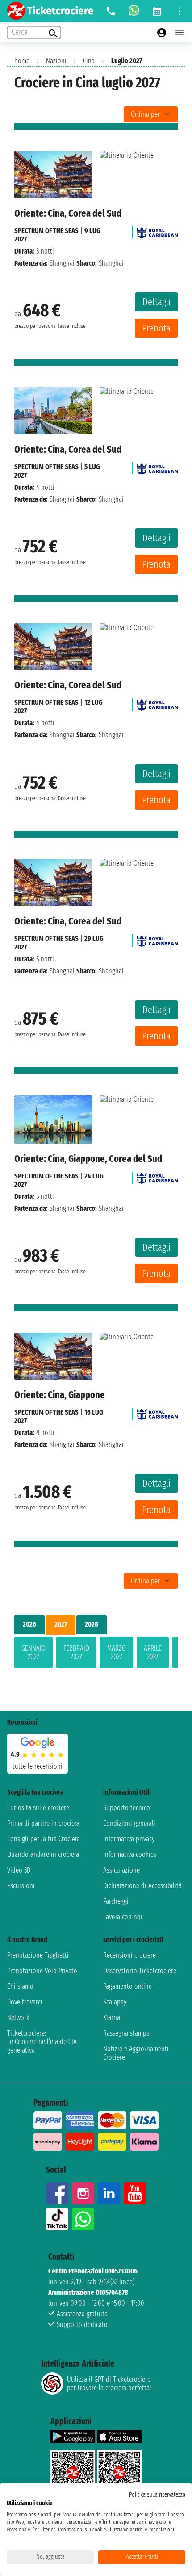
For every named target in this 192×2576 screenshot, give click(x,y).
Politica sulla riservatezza (157, 2495)
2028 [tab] (92, 1624)
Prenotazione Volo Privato (42, 1971)
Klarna (112, 2018)
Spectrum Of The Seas (46, 231)
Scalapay (115, 2002)
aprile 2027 (153, 1652)
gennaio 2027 (33, 1652)
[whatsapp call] (134, 11)
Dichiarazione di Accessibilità (142, 1886)
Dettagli (157, 302)
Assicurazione (121, 1870)
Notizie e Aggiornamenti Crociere (136, 2053)
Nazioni (56, 61)
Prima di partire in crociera (43, 1823)
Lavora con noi (123, 1917)
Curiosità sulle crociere (38, 1808)
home (22, 61)
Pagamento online (127, 1986)
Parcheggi (116, 1901)
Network (18, 2018)
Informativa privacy (129, 1839)
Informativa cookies (130, 1854)
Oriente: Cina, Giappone (60, 1395)
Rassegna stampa (126, 2033)
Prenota (156, 328)
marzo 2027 (117, 1652)
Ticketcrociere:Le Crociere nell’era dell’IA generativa (42, 2042)
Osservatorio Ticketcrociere (140, 1971)
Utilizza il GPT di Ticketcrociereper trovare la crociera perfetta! (109, 2384)
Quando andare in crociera (43, 1854)
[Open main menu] (179, 33)
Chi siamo (20, 1986)
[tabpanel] (96, 1654)
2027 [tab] (61, 1625)
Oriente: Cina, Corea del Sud (68, 213)
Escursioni (21, 1886)
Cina (89, 61)
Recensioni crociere (129, 1955)
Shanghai (62, 263)
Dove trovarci (25, 2002)
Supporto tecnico (127, 1808)
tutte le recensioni (38, 1766)
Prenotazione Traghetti (38, 1955)
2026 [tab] (29, 1624)
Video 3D (19, 1870)
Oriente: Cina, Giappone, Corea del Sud (88, 1159)
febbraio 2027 (76, 1652)
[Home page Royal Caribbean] (157, 231)
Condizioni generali (129, 1823)
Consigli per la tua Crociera (44, 1839)
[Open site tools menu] (179, 11)
